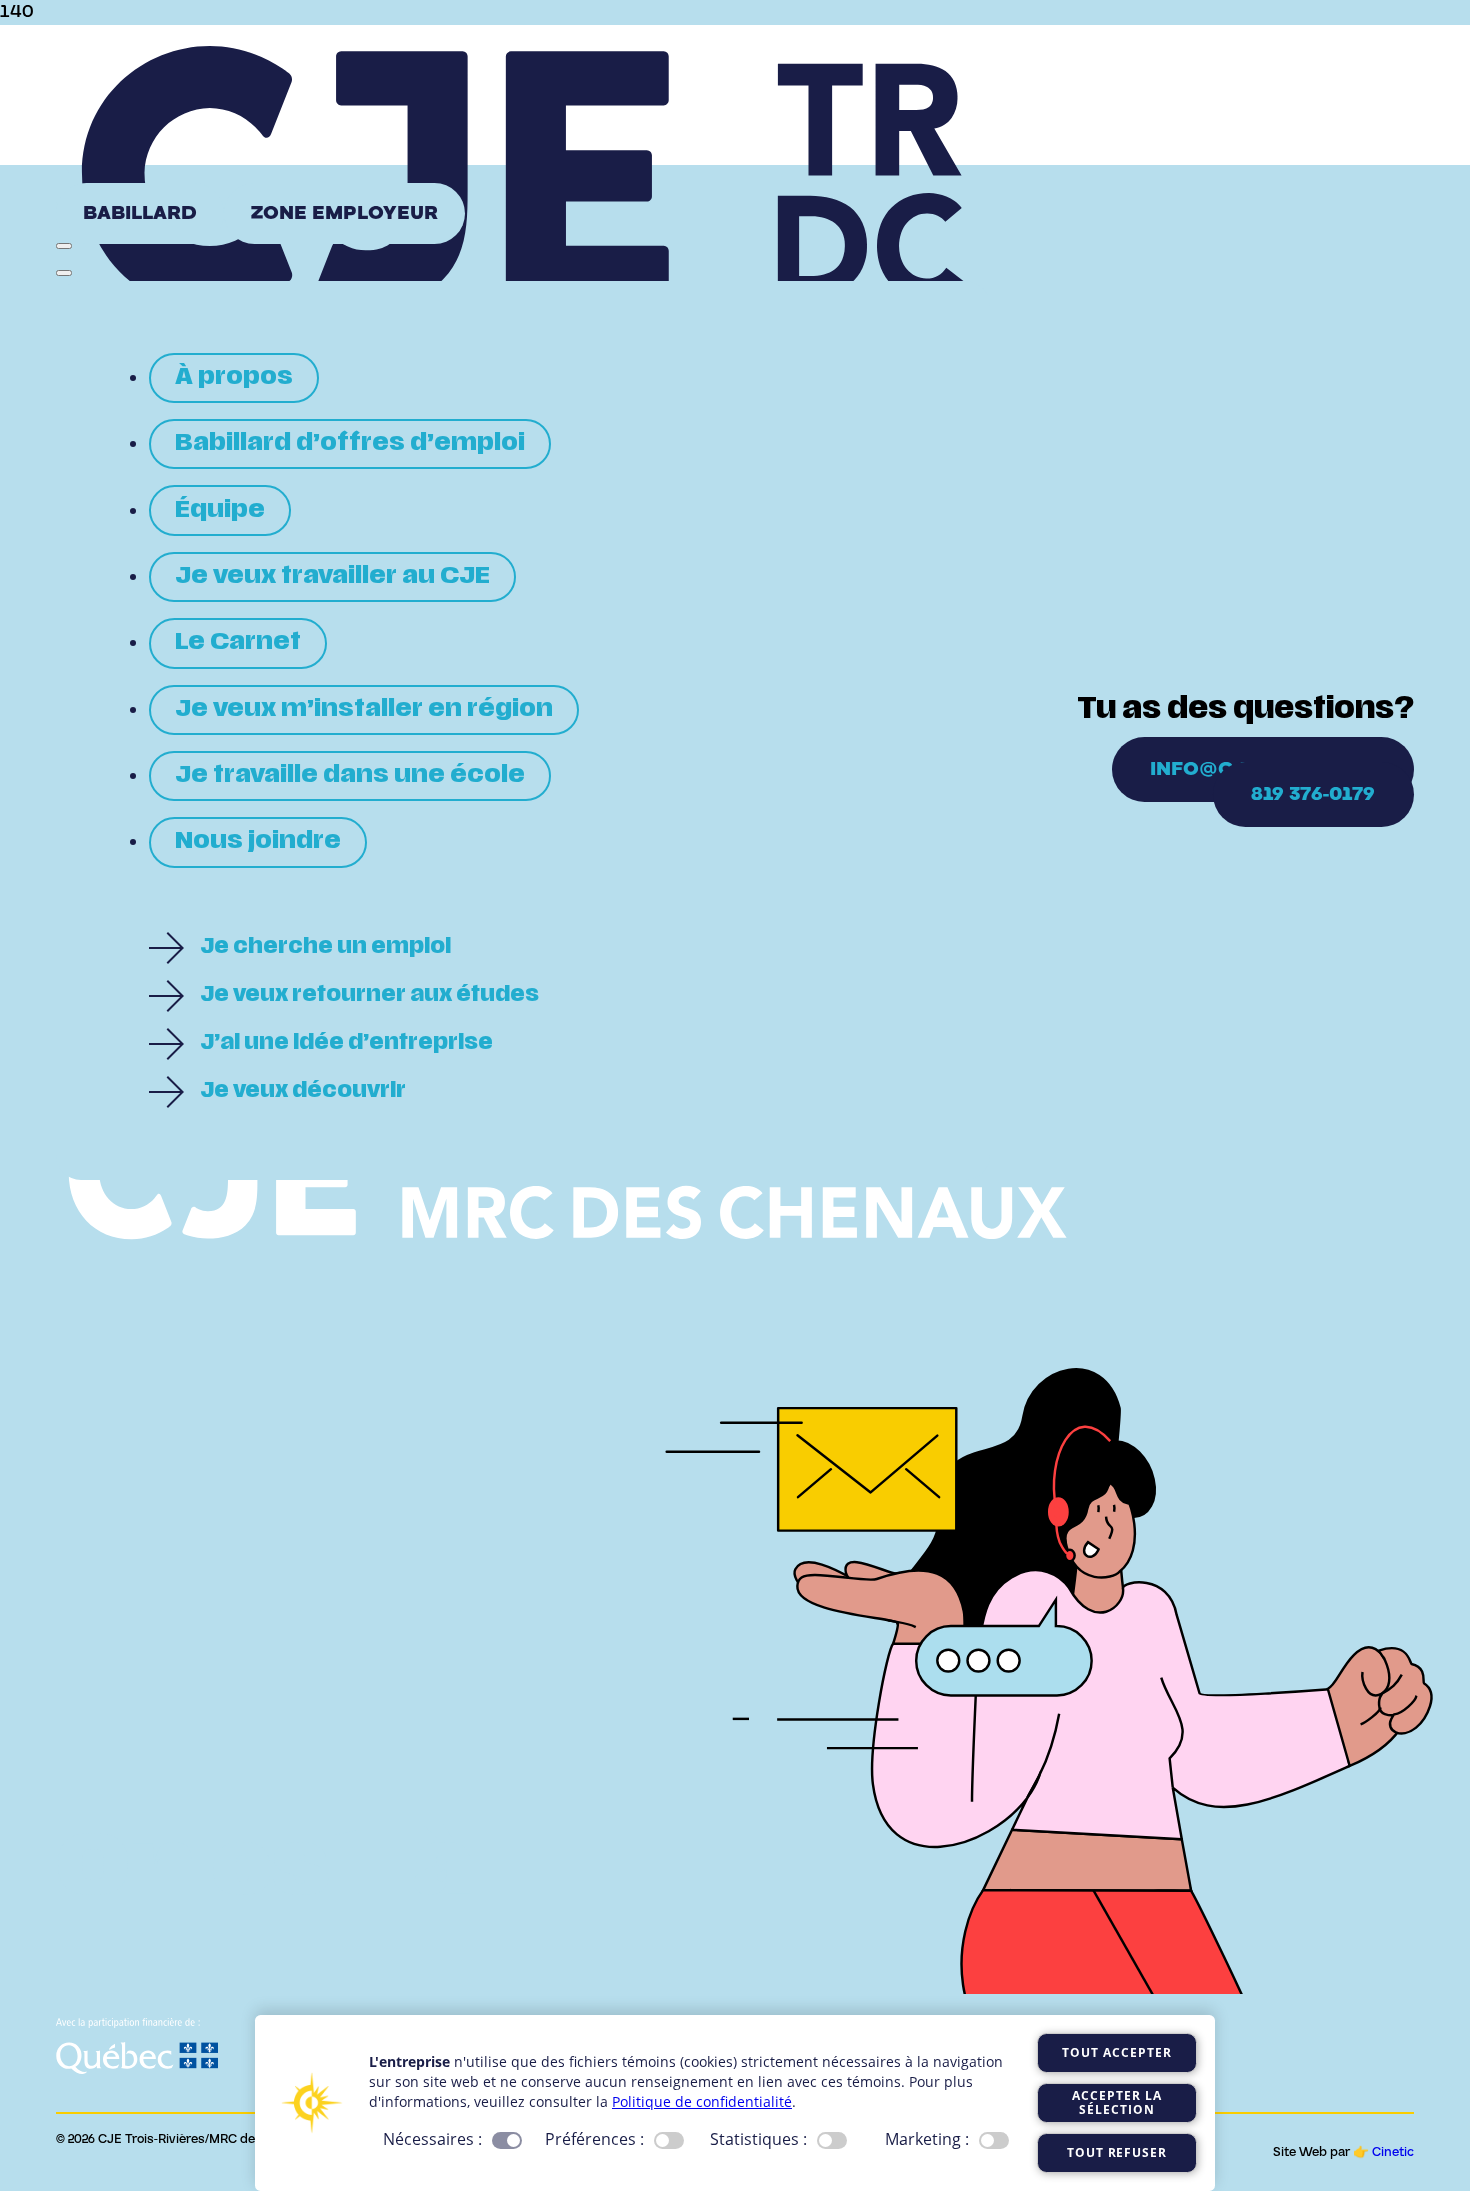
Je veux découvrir (303, 1092)
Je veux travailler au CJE (332, 577)
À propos (234, 378)
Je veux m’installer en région (364, 710)
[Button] (62, 186)
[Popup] (64, 246)
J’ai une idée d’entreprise (346, 1044)
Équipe (220, 511)
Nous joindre (258, 842)
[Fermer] (64, 273)
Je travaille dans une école (350, 776)
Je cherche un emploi (325, 948)
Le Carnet (238, 643)
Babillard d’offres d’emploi (350, 444)
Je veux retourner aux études (369, 996)
